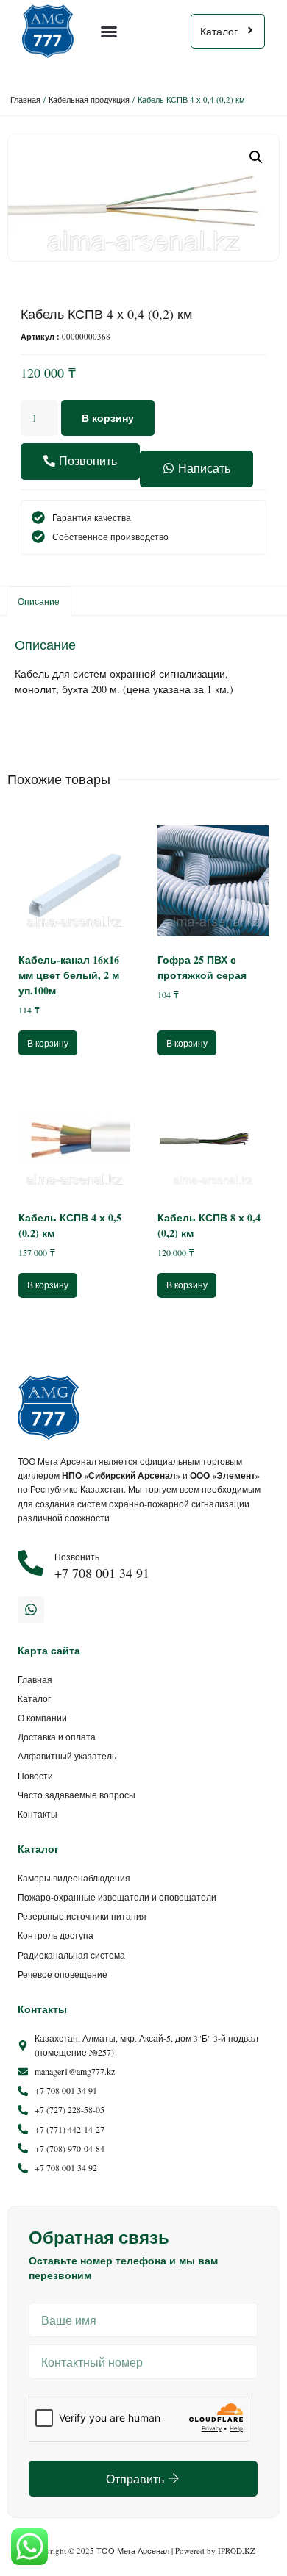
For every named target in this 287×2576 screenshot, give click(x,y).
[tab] (39, 601)
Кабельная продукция (89, 100)
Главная (25, 100)
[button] (109, 32)
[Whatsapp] (31, 1610)
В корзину (108, 418)
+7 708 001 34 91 (102, 1573)
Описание (39, 601)
